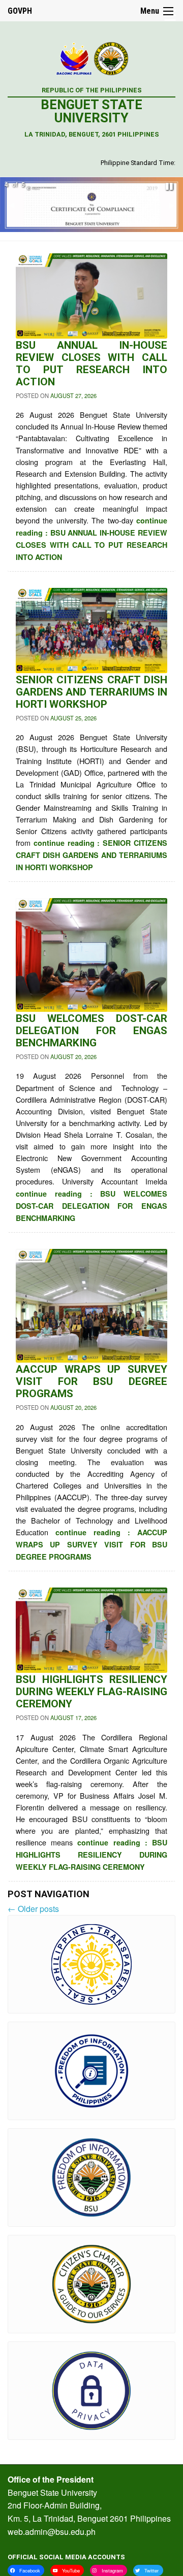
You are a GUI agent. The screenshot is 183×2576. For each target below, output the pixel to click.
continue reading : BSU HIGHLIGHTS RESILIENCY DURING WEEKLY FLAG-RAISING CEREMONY (91, 1855)
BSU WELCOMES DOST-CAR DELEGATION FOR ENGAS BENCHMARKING (91, 1031)
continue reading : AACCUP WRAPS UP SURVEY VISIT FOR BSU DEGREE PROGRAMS (91, 1544)
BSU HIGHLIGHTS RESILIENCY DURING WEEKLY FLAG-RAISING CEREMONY (91, 1692)
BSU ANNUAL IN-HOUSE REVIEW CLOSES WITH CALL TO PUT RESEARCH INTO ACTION (91, 364)
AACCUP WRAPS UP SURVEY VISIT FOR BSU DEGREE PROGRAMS (91, 1381)
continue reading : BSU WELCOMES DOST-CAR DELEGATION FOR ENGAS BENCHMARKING (91, 1206)
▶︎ (176, 208)
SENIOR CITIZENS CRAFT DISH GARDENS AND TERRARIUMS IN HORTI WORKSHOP (91, 692)
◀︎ (15, 208)
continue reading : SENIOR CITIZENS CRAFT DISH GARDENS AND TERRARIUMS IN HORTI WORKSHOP (91, 855)
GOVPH (20, 11)
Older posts (33, 1909)
